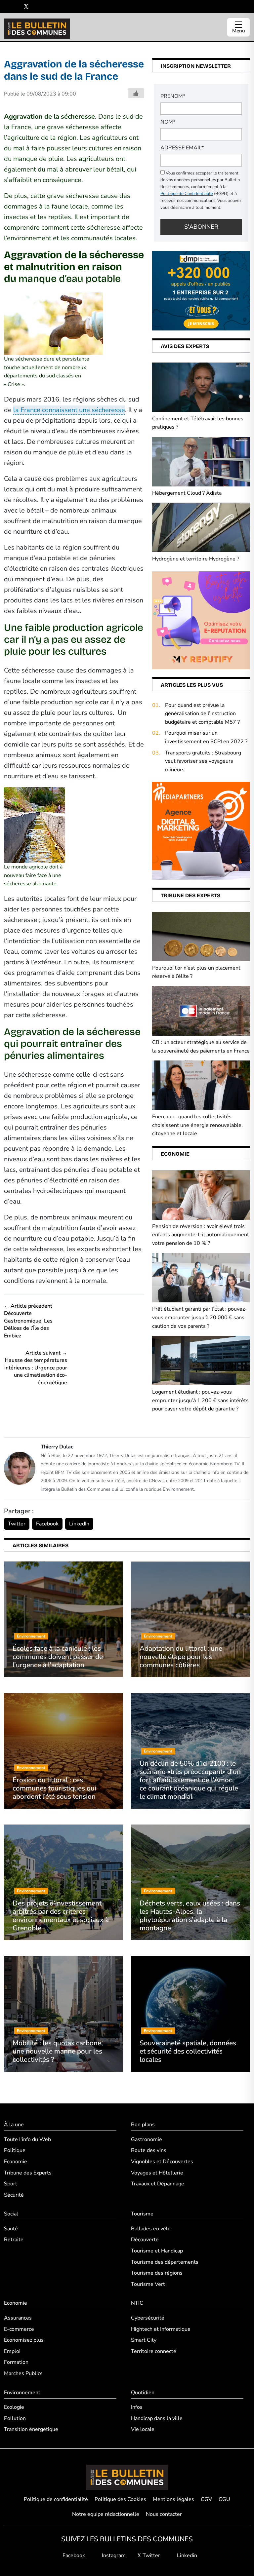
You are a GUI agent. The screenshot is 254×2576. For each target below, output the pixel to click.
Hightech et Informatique (161, 2329)
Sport (11, 2184)
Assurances (18, 2318)
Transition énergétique (31, 2429)
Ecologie (14, 2407)
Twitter (17, 1524)
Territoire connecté (154, 2351)
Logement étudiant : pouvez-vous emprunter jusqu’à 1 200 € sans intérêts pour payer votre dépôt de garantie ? (200, 1400)
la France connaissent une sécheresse (69, 410)
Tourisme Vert (148, 2284)
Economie (16, 2162)
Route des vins (149, 2150)
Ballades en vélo (151, 2229)
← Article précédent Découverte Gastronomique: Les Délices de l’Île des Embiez (28, 1321)
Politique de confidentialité (56, 2499)
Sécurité (14, 2195)
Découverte (145, 2240)
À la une (14, 2125)
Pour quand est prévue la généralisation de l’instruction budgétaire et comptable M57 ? (202, 714)
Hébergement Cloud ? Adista (187, 493)
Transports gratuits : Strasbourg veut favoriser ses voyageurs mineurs (203, 761)
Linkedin (186, 2556)
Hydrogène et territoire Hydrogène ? (196, 559)
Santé (11, 2229)
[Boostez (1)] (201, 830)
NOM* (168, 122)
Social (11, 2214)
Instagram (113, 2556)
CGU (224, 2499)
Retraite (14, 2240)
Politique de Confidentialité (187, 194)
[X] (26, 7)
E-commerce (19, 2329)
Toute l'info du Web (27, 2139)
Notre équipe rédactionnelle (106, 2514)
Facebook (47, 1524)
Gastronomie (147, 2139)
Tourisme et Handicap (157, 2251)
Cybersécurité (148, 2318)
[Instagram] (16, 7)
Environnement (22, 2393)
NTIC (137, 2303)
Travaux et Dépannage (158, 2184)
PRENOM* (173, 96)
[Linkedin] (36, 7)
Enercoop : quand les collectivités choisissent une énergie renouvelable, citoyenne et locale (197, 1125)
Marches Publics (23, 2373)
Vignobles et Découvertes (162, 2162)
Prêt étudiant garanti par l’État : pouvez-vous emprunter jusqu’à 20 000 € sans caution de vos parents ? (199, 1317)
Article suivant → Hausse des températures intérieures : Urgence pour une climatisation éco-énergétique (36, 1368)
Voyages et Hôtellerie (157, 2173)
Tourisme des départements (165, 2262)
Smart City (144, 2340)
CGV (206, 2499)
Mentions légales (173, 2499)
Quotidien (143, 2393)
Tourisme (142, 2214)
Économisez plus (24, 2340)
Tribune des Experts (28, 2173)
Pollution (15, 2418)
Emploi (12, 2351)
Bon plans (143, 2125)
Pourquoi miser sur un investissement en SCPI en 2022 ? (206, 737)
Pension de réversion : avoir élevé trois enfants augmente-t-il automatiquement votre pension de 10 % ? (201, 1235)
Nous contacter (164, 2514)
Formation (16, 2362)
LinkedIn (79, 1524)
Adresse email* (182, 148)
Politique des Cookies (120, 2499)
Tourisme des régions (157, 2273)
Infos (137, 2407)
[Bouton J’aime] (136, 93)
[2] (201, 620)
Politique (15, 2150)
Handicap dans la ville (157, 2418)
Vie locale (143, 2429)
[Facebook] (6, 7)
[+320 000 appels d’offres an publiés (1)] (201, 290)
